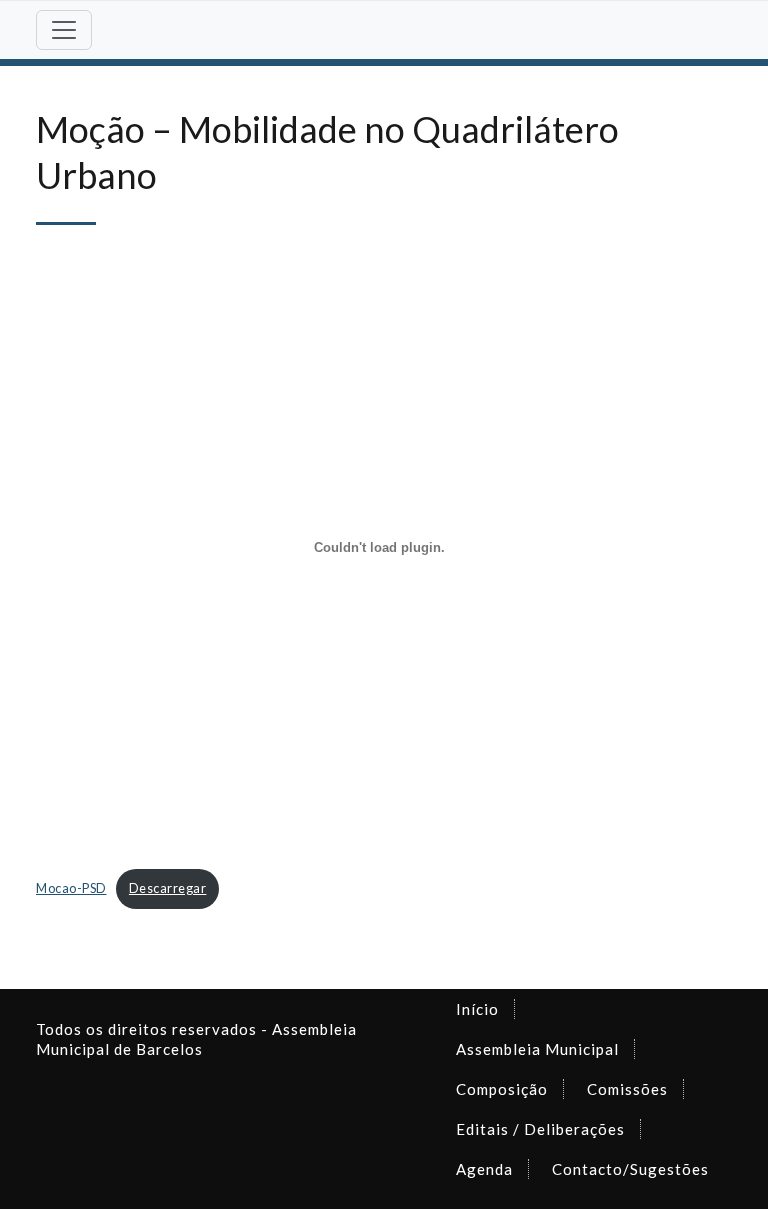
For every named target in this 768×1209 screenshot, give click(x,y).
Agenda (484, 1169)
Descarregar (168, 888)
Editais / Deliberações (540, 1129)
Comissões (627, 1089)
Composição (502, 1089)
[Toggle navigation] (64, 30)
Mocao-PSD (71, 888)
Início (477, 1009)
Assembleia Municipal (537, 1049)
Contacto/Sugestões (630, 1169)
